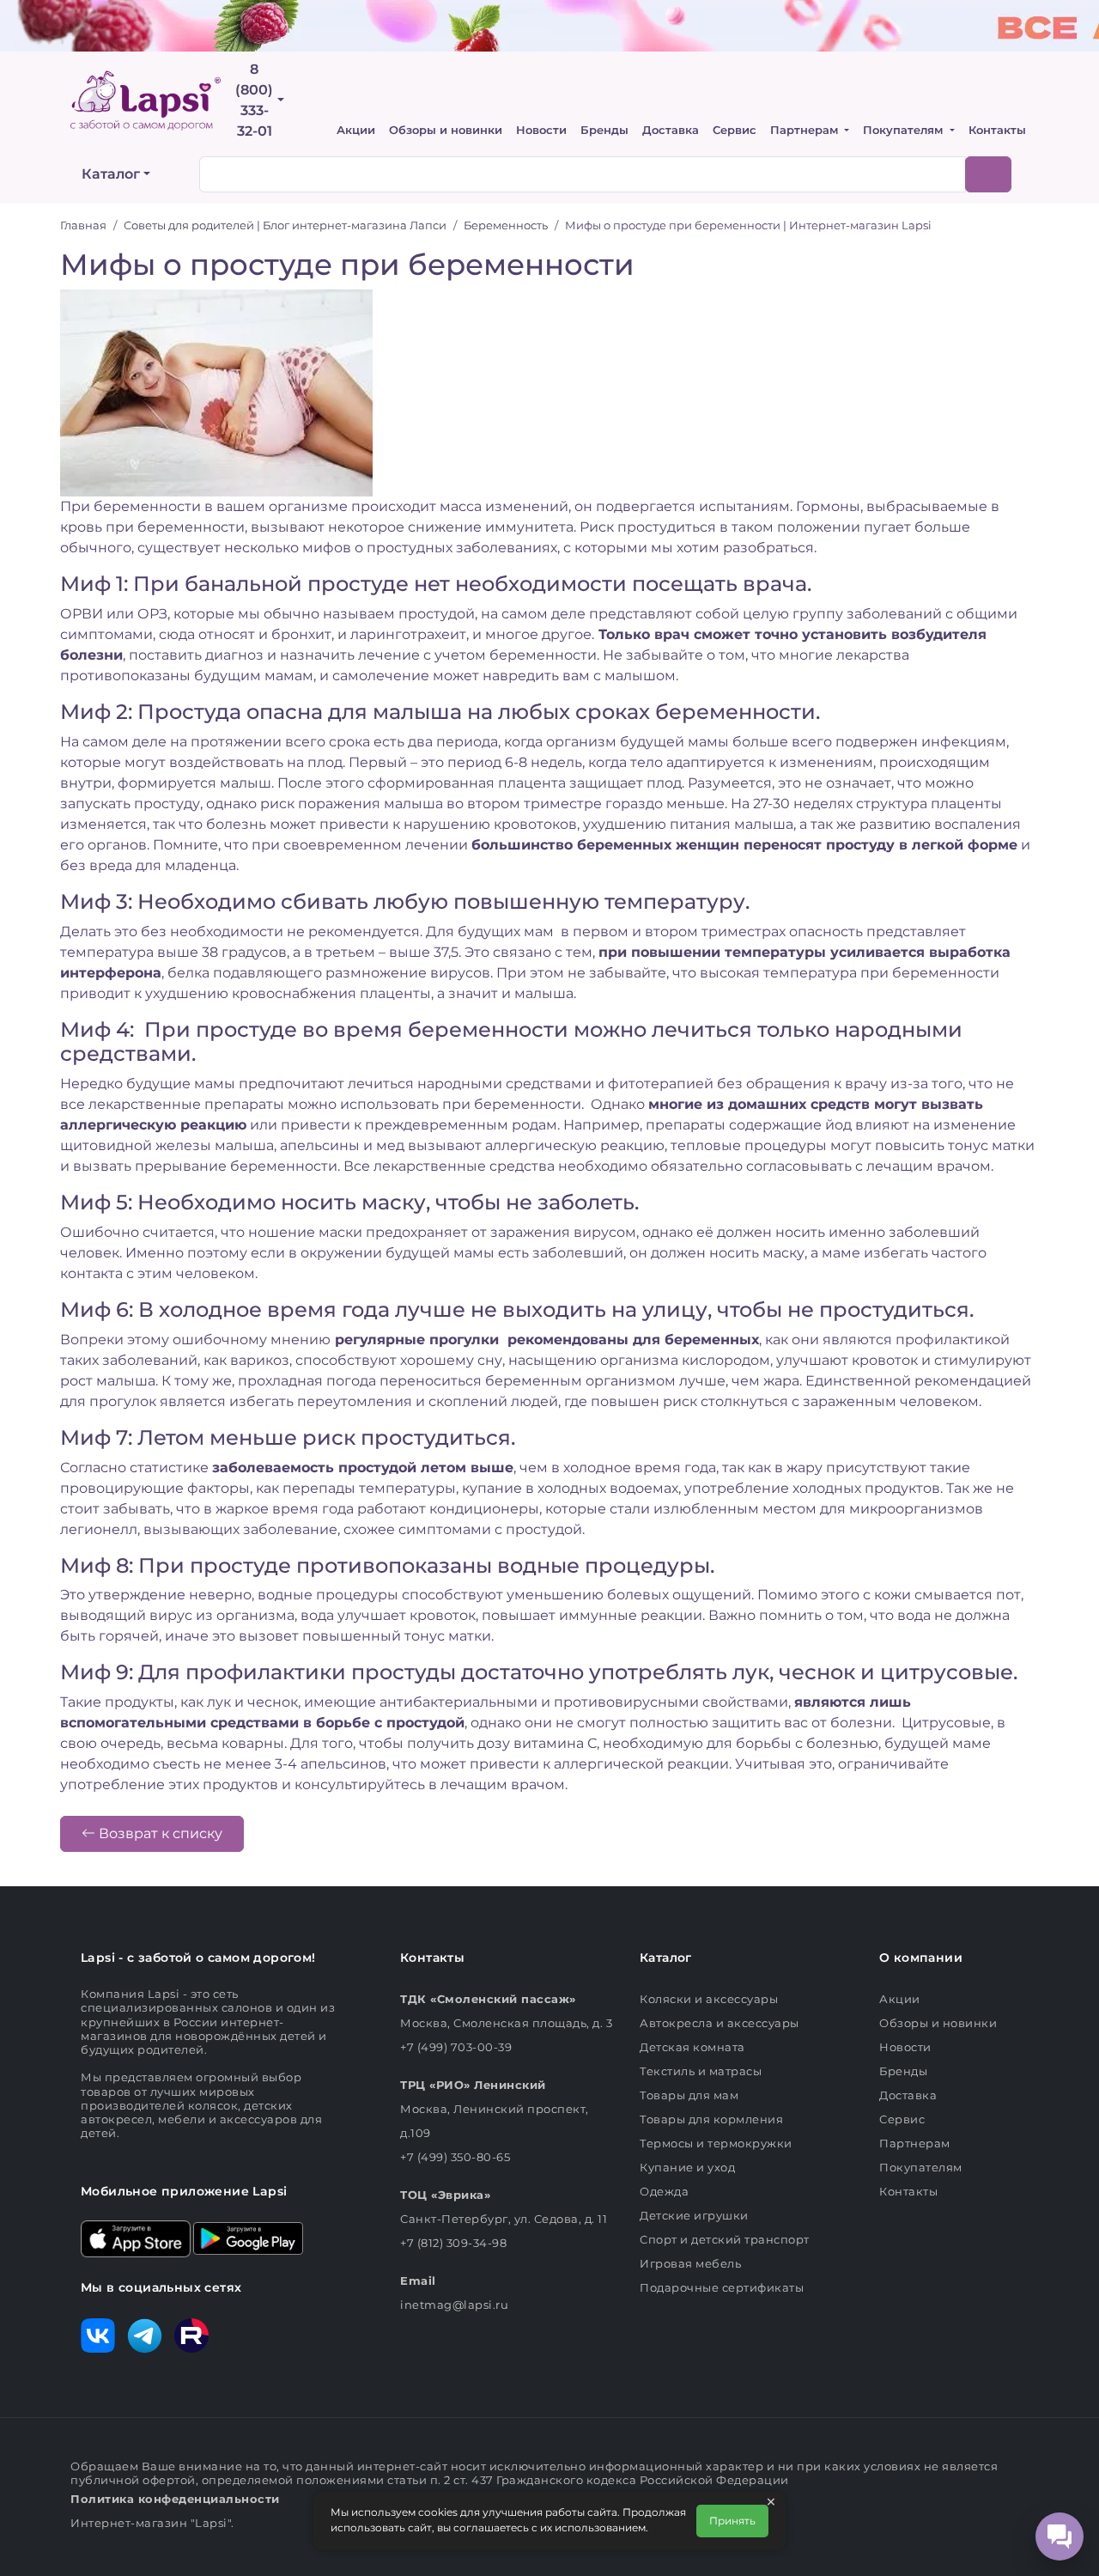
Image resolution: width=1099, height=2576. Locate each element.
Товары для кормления (711, 2119)
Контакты (997, 130)
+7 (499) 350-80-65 (455, 2157)
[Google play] (248, 2238)
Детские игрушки (694, 2215)
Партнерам (806, 130)
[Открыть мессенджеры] (1060, 2536)
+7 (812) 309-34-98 (453, 2243)
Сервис (735, 130)
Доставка (671, 130)
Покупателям (905, 130)
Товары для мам (689, 2095)
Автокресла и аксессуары (720, 2023)
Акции (356, 130)
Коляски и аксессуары (709, 1999)
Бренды (604, 130)
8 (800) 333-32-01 (254, 100)
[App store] (136, 2238)
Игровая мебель (690, 2263)
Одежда (664, 2191)
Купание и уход (687, 2167)
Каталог (111, 174)
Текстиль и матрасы (701, 2071)
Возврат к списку (159, 1833)
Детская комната (692, 2047)
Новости (541, 130)
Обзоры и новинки (446, 130)
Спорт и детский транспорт (725, 2239)
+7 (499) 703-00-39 (456, 2047)
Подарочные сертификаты (722, 2287)
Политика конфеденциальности (175, 2499)
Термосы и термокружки (716, 2143)
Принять (732, 2521)
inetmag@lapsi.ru (454, 2305)
